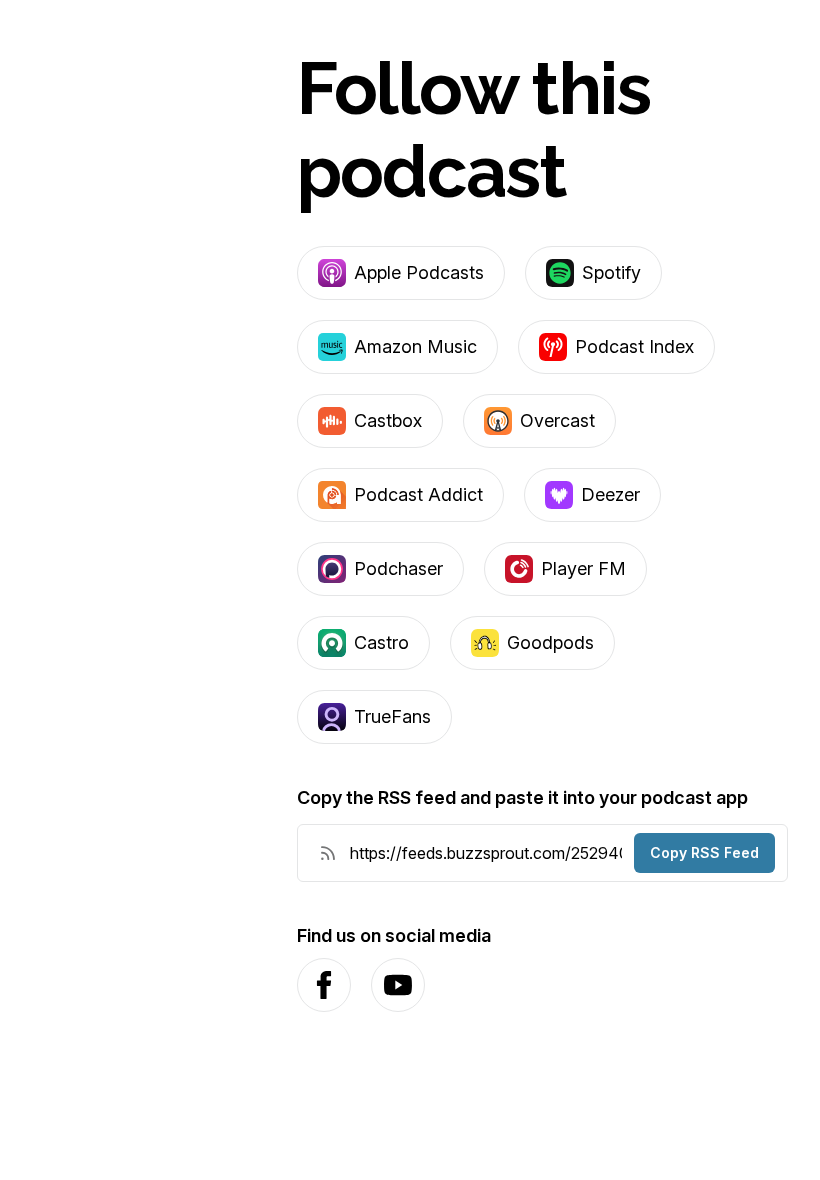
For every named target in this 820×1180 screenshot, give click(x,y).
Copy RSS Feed (704, 852)
